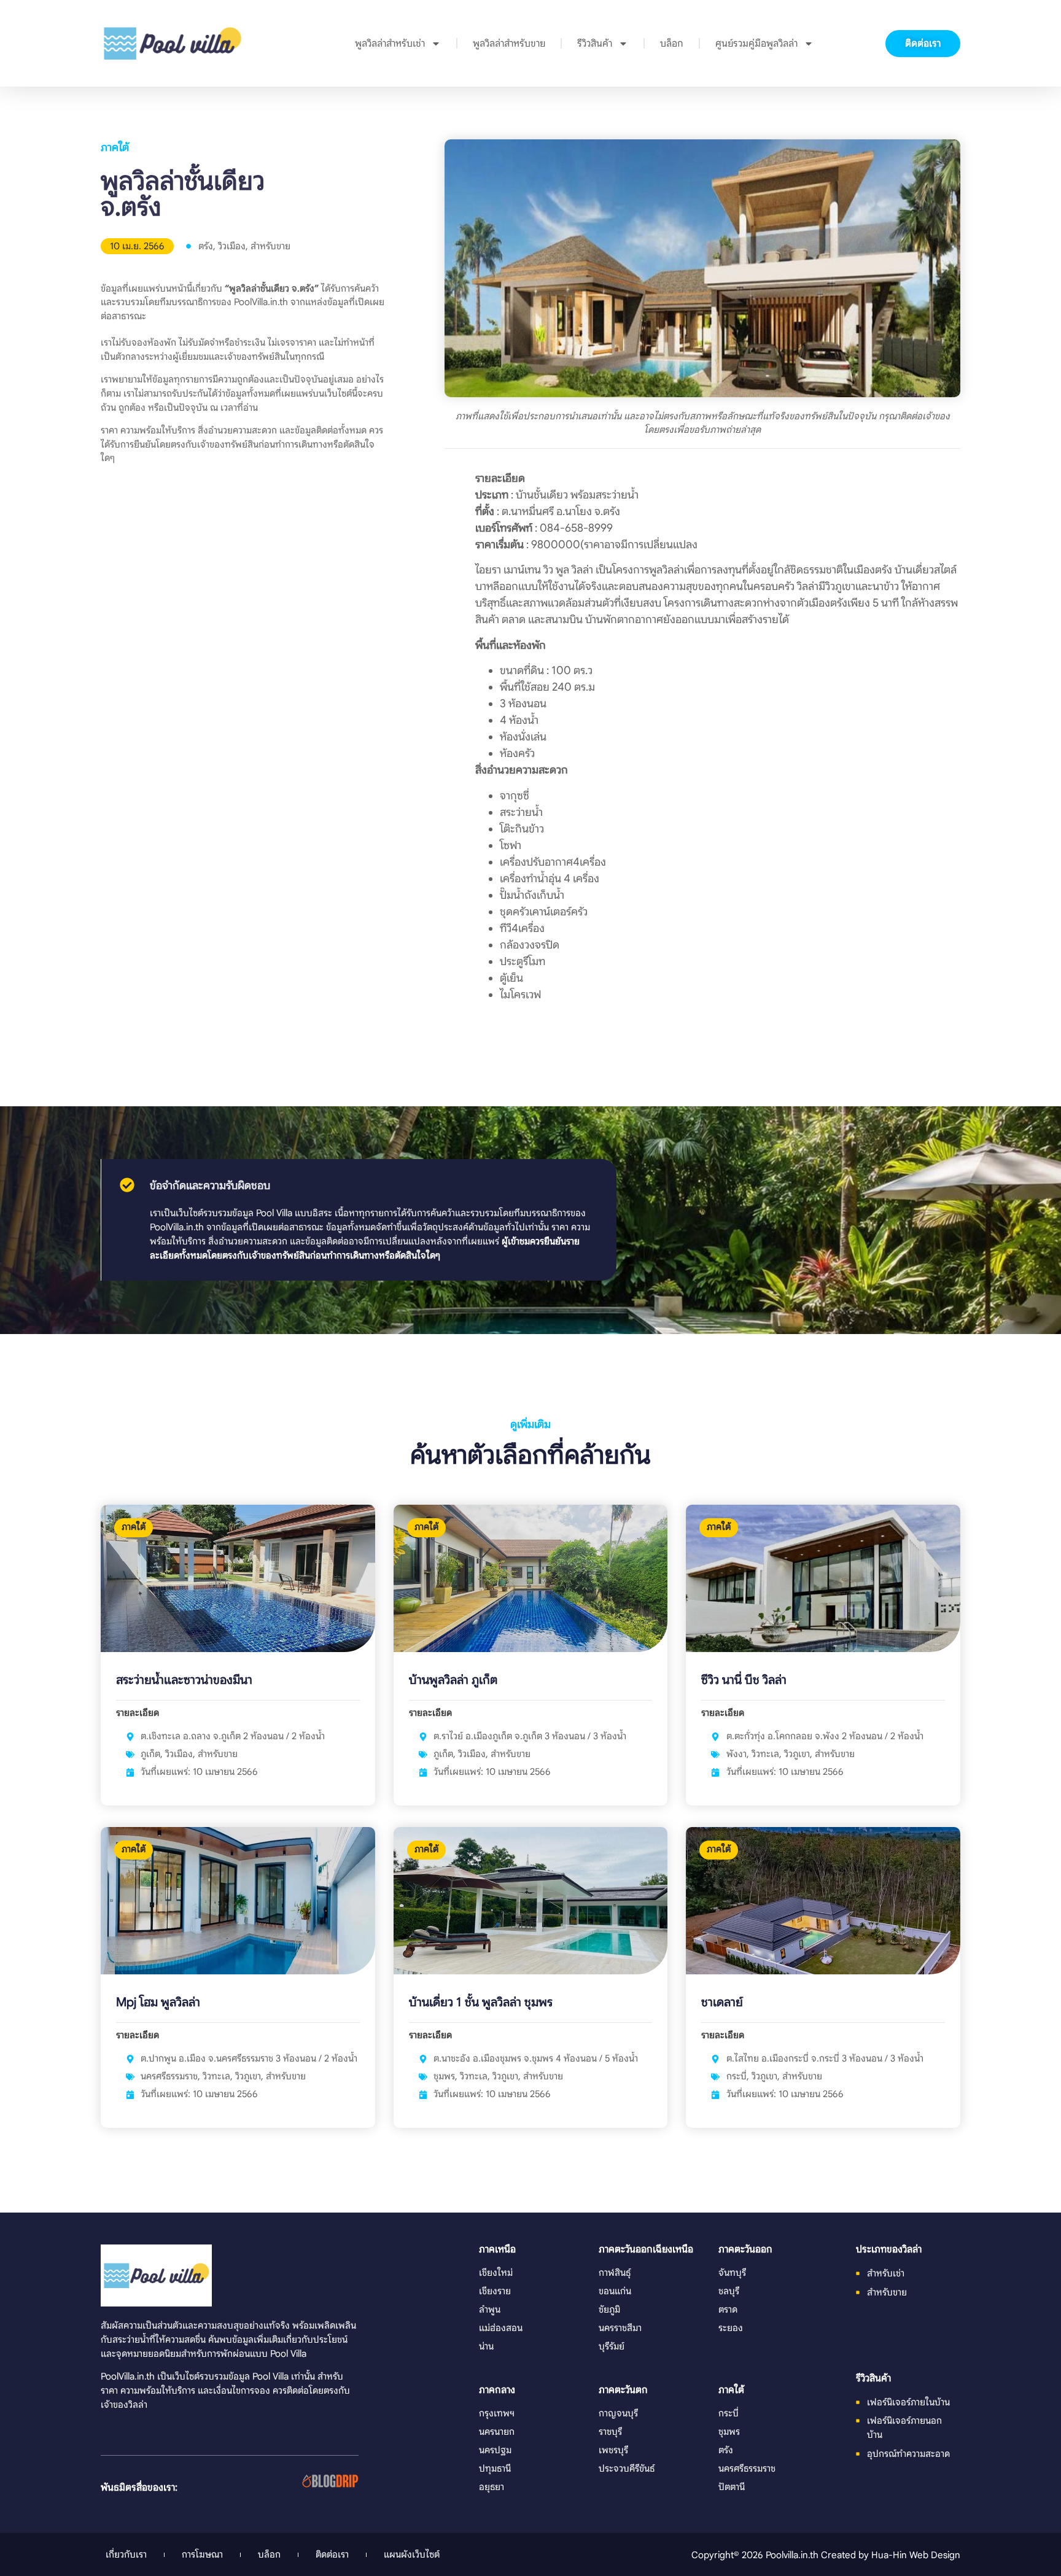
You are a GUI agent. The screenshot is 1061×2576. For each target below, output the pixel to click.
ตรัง (206, 246)
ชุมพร (444, 2076)
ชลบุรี (729, 2291)
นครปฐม (495, 2450)
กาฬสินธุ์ (615, 2272)
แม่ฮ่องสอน (501, 2328)
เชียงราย (495, 2291)
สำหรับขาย (270, 246)
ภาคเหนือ (497, 2249)
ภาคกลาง (497, 2390)
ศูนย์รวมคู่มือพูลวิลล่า (756, 44)
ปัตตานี (732, 2487)
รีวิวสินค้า (595, 44)
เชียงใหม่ (496, 2272)
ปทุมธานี (495, 2468)
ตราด (728, 2309)
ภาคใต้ (115, 147)
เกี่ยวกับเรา (126, 2554)
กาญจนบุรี (618, 2413)
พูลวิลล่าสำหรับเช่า (390, 44)
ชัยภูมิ (609, 2309)
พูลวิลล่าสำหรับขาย (509, 44)
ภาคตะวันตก (623, 2390)
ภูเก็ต (150, 1754)
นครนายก (497, 2431)
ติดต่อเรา (332, 2554)
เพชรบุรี (613, 2450)
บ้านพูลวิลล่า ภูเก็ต (453, 1680)
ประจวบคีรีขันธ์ (627, 2468)
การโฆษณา (202, 2554)
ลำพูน (490, 2309)
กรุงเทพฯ (497, 2413)
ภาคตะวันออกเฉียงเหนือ (646, 2249)
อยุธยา (492, 2487)
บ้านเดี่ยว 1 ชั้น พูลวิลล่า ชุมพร (481, 2002)
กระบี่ (736, 2076)
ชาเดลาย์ (722, 2002)
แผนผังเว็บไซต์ (412, 2554)
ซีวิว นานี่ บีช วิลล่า (744, 1680)
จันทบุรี (732, 2272)
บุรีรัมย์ (612, 2346)
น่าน (486, 2346)
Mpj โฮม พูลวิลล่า (158, 2002)
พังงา (736, 1754)
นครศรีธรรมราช (169, 2076)
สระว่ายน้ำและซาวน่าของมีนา (184, 1680)
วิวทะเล (765, 1754)
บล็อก (672, 44)
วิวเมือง (232, 246)
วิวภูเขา (797, 1754)
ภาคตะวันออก (745, 2249)
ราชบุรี (610, 2431)
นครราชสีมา (620, 2328)
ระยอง (731, 2328)
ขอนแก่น (615, 2291)
